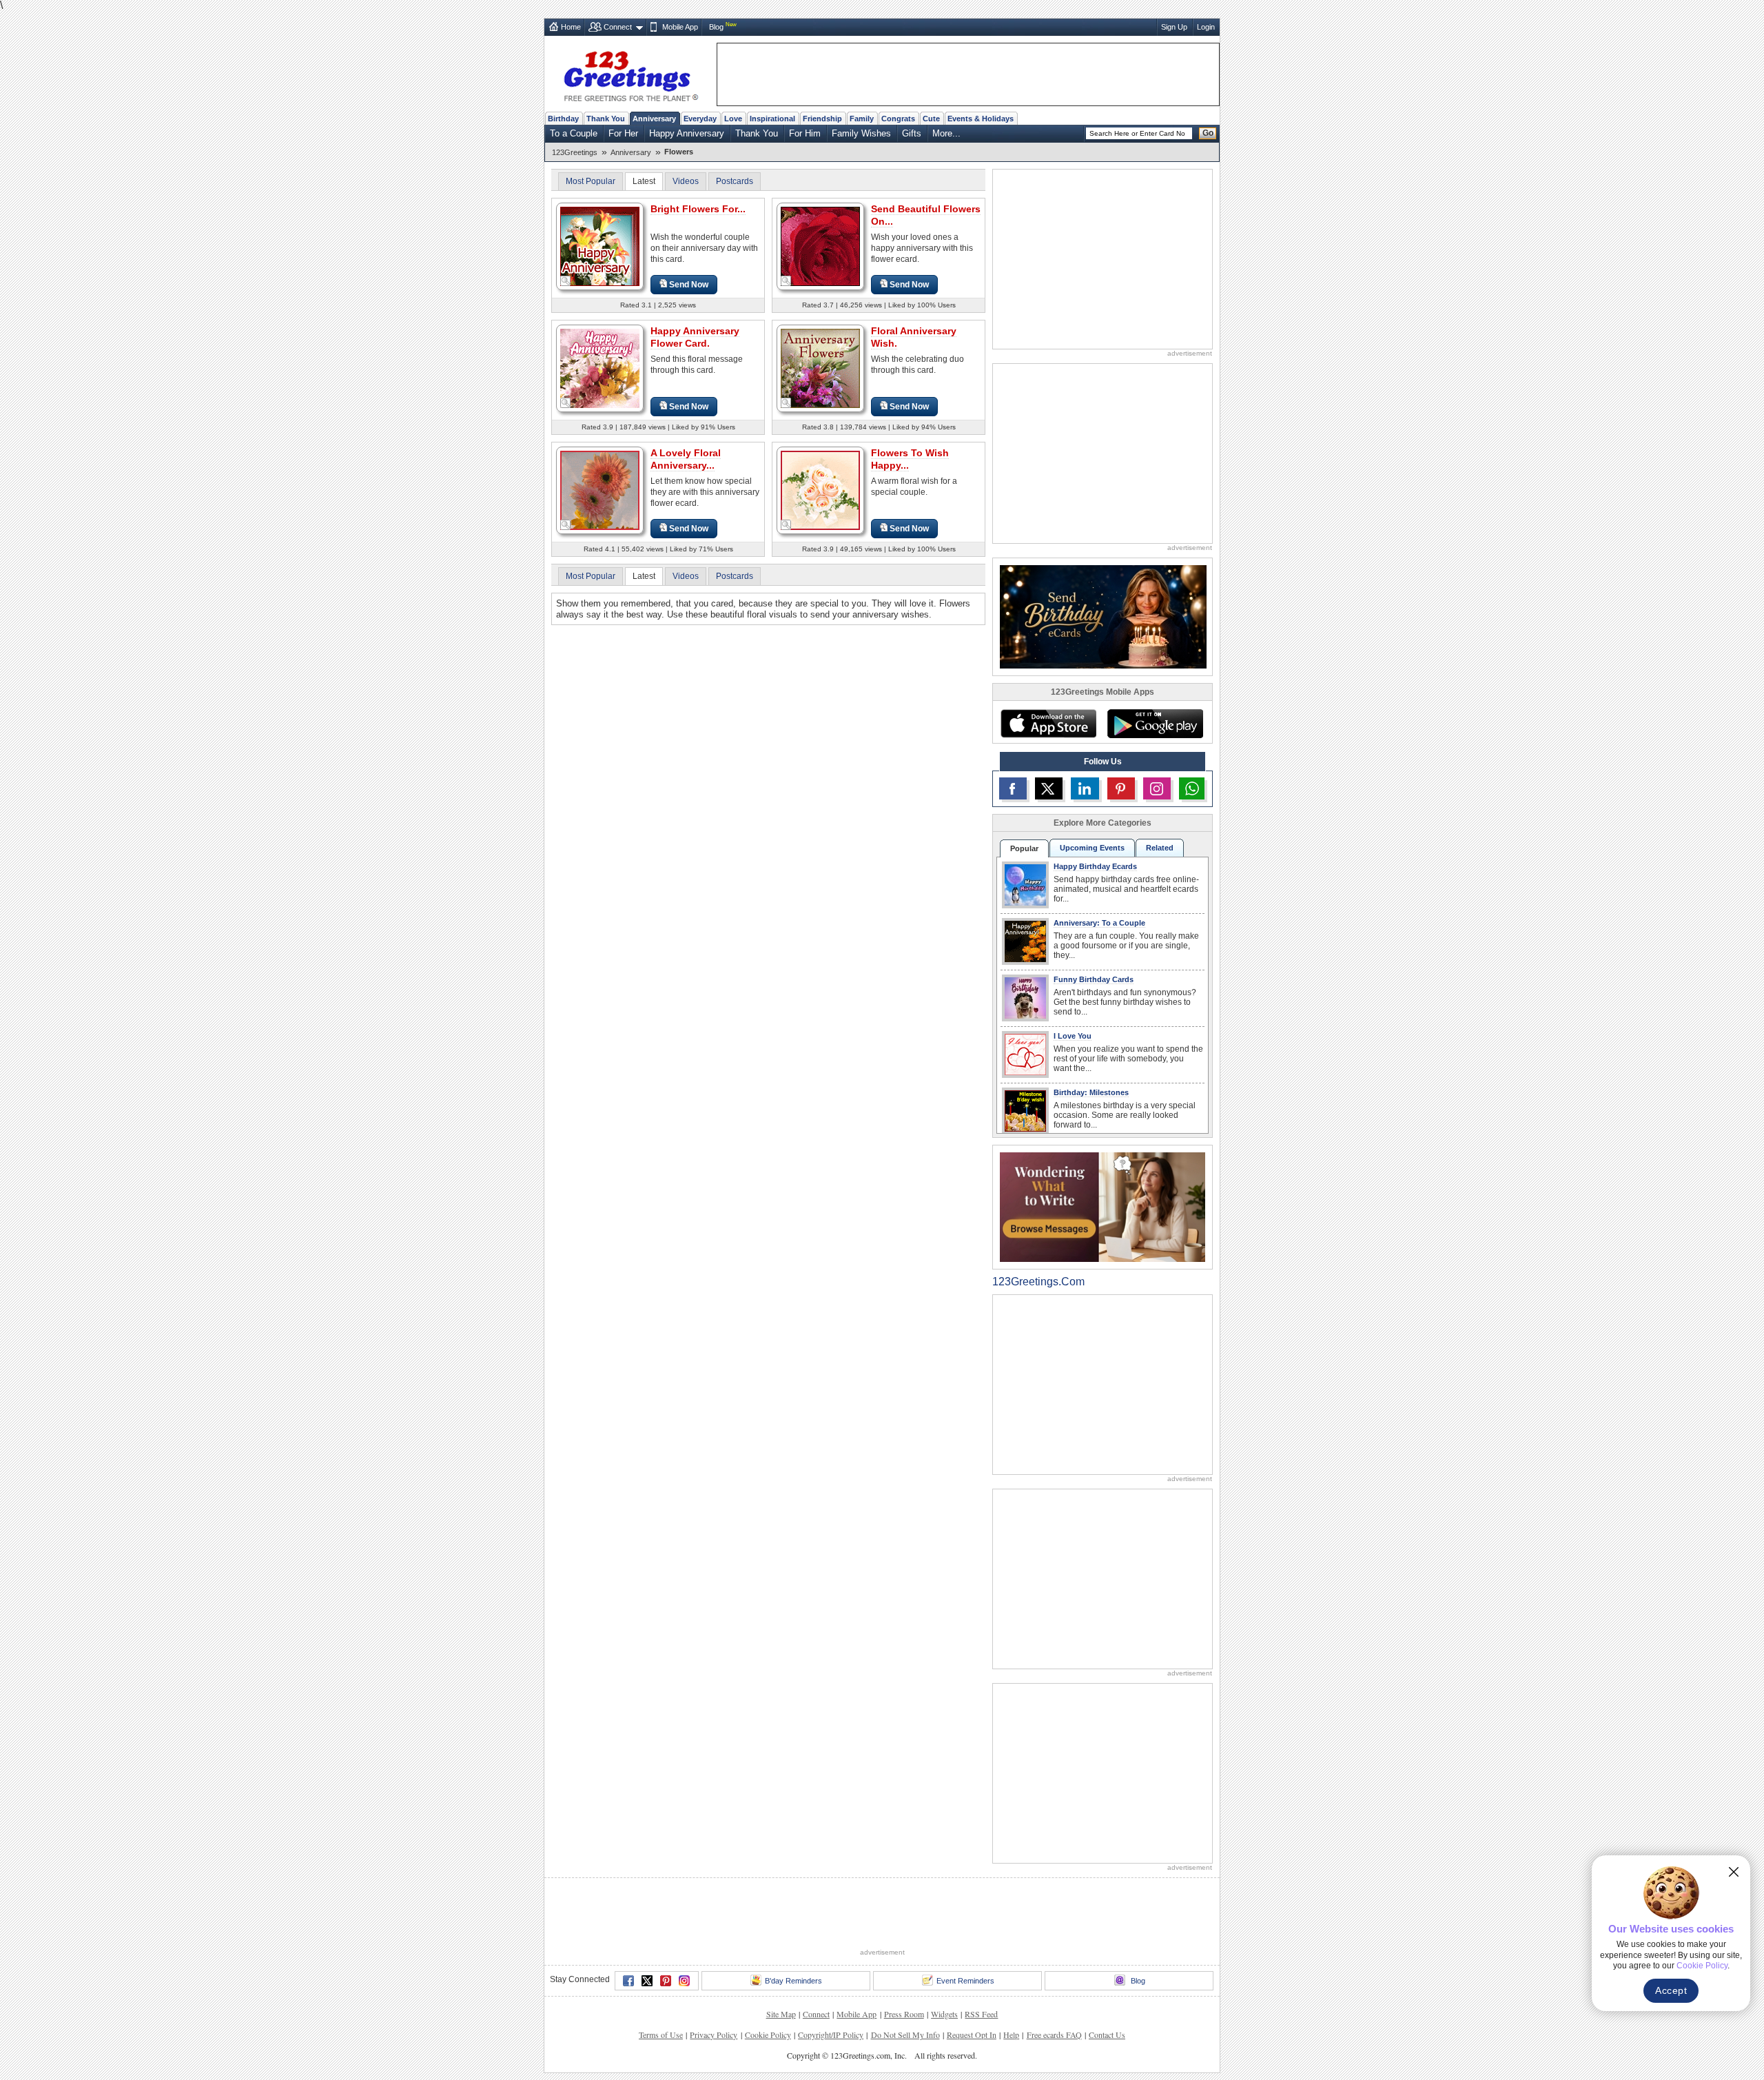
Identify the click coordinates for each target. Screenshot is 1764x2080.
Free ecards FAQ (1054, 2035)
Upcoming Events (1092, 848)
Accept (1671, 1990)
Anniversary (654, 119)
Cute (931, 119)
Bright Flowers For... (698, 209)
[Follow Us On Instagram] (1157, 788)
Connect (618, 27)
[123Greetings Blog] (1102, 1206)
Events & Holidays (981, 119)
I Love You (1073, 1036)
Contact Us (1107, 2035)
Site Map (781, 2014)
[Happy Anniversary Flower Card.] (600, 368)
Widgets (944, 2014)
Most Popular (591, 181)
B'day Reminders (793, 1981)
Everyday (700, 119)
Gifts (912, 133)
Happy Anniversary (687, 133)
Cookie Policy (768, 2035)
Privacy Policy (714, 2035)
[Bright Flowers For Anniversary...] (600, 246)
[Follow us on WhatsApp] (1192, 788)
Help (1011, 2035)
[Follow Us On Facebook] (1013, 788)
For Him (805, 133)
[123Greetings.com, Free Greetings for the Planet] (630, 74)
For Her (623, 133)
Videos (686, 181)
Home (571, 27)
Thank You (606, 119)
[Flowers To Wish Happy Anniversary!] (820, 490)
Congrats (898, 119)
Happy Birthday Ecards (1095, 866)
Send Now (689, 285)
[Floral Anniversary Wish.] (820, 368)
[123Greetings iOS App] (1048, 724)
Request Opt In (972, 2035)
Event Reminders (965, 1981)
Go (1208, 133)
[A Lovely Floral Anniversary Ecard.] (600, 490)
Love (733, 119)
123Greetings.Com (1038, 1282)
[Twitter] (647, 1981)
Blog (716, 27)
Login (1206, 27)
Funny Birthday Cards (1094, 979)
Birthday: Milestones (1091, 1092)
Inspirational (772, 119)
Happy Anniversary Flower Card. (695, 337)
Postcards (735, 181)
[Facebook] (628, 1981)
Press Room (904, 2014)
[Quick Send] (566, 281)
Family (862, 119)
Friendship (822, 119)
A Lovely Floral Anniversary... (686, 459)
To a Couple (574, 133)
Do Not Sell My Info (905, 2035)
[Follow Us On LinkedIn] (1085, 788)
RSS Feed (981, 2014)
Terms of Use (661, 2035)
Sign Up (1174, 27)
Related (1160, 848)
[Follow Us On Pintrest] (1121, 788)
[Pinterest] (666, 1981)
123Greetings (575, 152)
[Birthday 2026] (1103, 616)
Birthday (563, 119)
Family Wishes (861, 133)
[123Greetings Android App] (1155, 724)
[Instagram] (684, 1981)
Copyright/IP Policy (831, 2035)
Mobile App (680, 27)
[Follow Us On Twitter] (1049, 788)
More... (946, 133)
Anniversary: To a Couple (1099, 923)
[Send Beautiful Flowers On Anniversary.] (820, 246)
